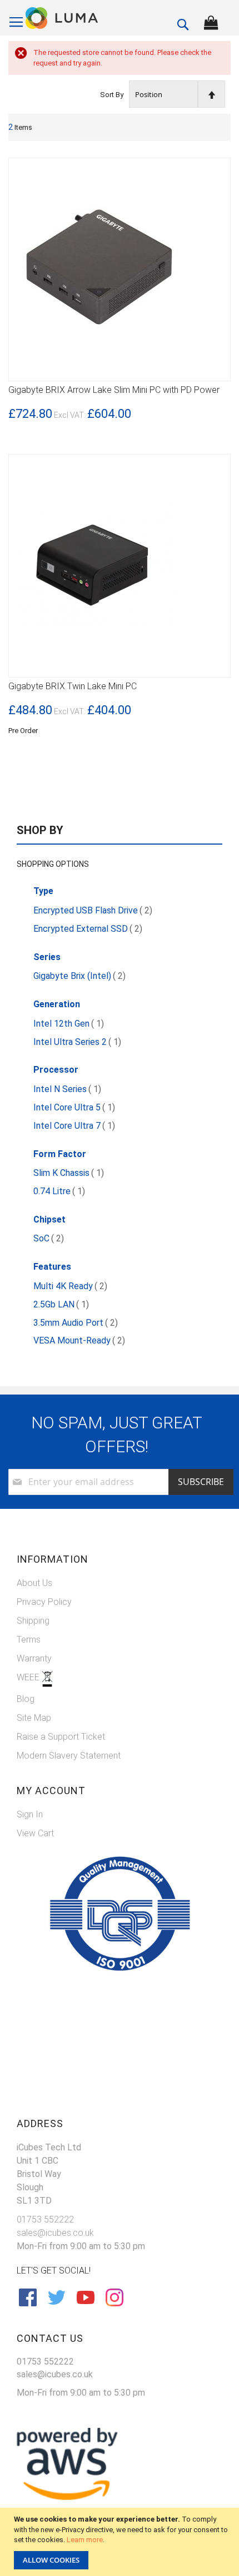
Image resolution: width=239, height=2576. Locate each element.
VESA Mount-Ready (79, 1340)
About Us (34, 1583)
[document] (121, 2542)
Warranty (34, 1658)
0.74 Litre (59, 1191)
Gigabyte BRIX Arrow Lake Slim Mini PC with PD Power (114, 390)
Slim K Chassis (69, 1173)
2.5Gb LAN (61, 1304)
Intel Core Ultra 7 (74, 1126)
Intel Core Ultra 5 (74, 1107)
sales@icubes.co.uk (55, 2233)
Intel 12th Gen (69, 1024)
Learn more (85, 2540)
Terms (29, 1640)
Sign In (30, 1814)
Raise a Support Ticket (61, 1737)
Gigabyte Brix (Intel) (79, 976)
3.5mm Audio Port (76, 1323)
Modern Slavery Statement (69, 1756)
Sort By (112, 95)
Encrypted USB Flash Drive (93, 910)
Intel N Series (67, 1089)
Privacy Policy (44, 1602)
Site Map (34, 1718)
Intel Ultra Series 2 (77, 1042)
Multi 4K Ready (70, 1286)
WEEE (29, 1677)
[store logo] (63, 18)
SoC (49, 1238)
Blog (26, 1699)
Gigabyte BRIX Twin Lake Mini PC (73, 686)
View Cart (35, 1833)
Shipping (33, 1621)
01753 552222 (45, 2219)
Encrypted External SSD (88, 929)
